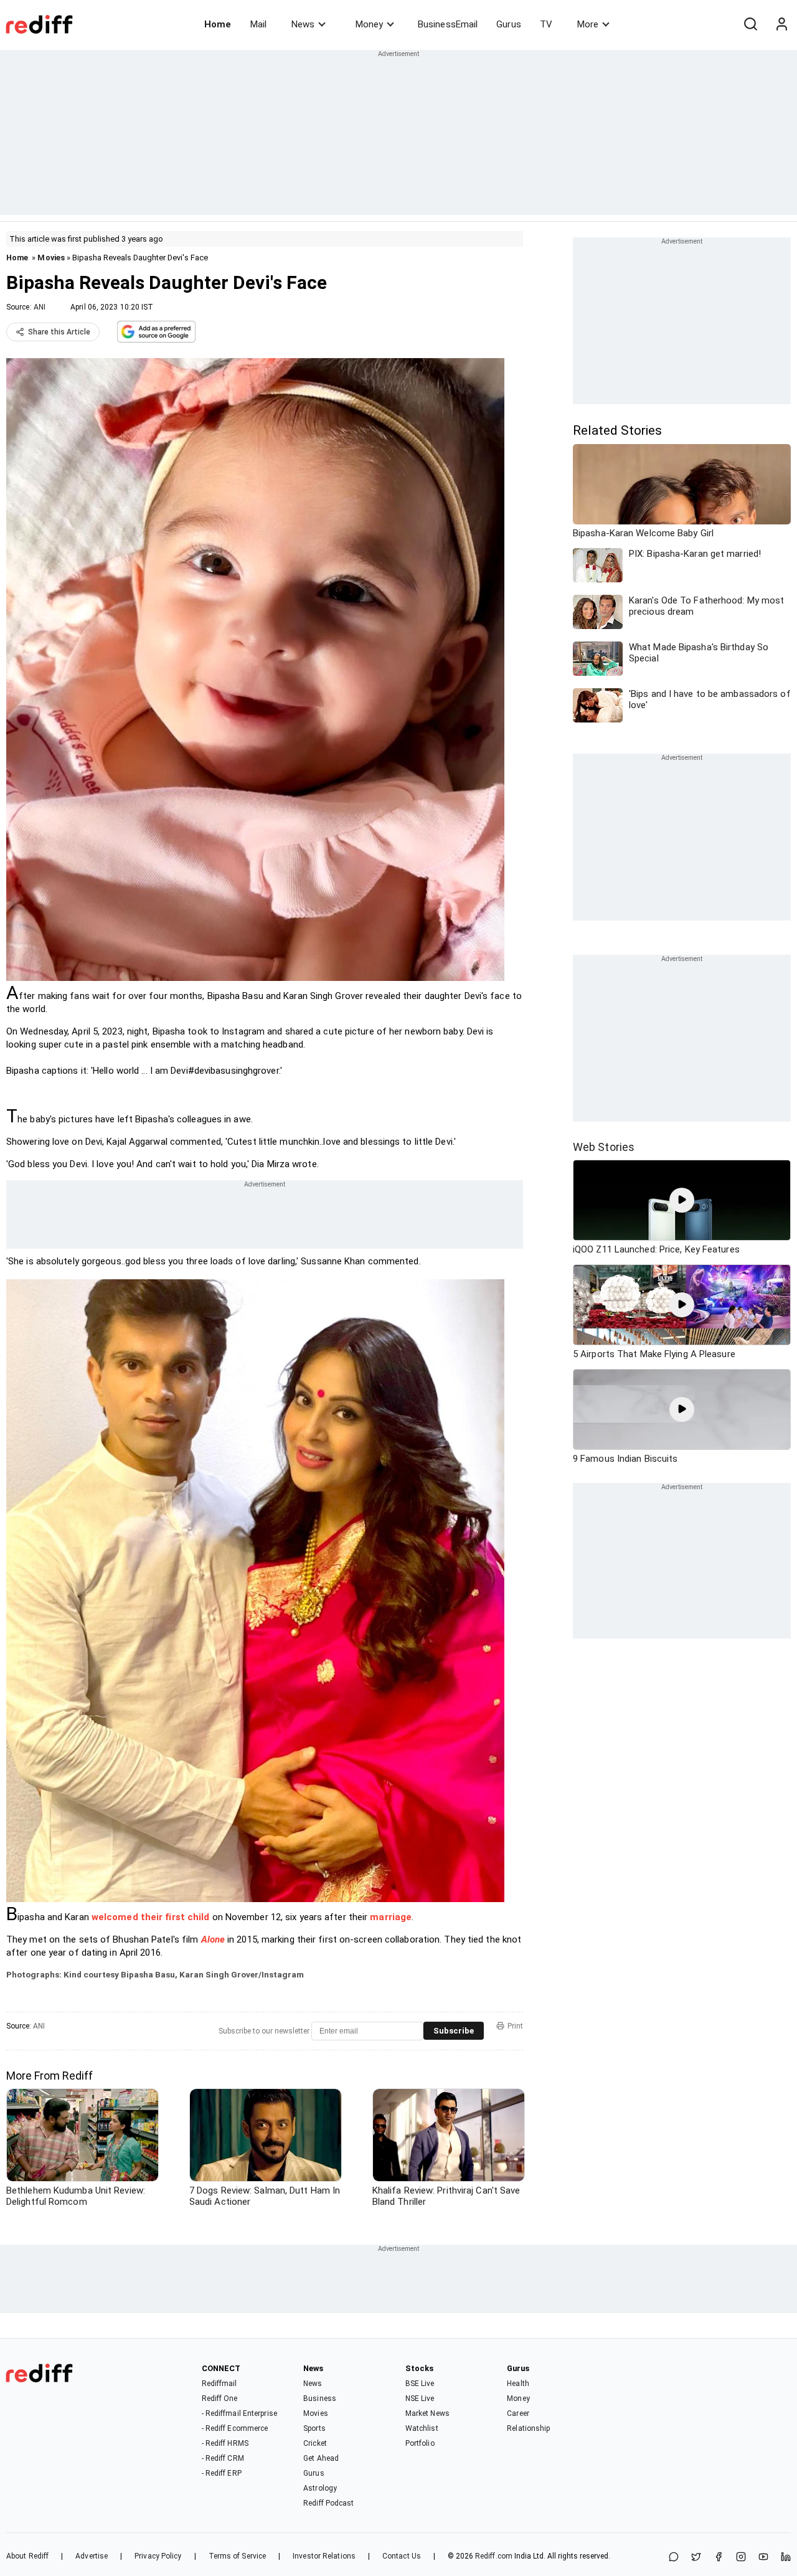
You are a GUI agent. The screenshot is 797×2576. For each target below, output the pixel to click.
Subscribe (454, 2031)
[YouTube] (763, 2558)
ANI (40, 307)
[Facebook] (719, 2558)
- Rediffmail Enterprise (239, 2413)
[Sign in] (781, 24)
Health (518, 2384)
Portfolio (420, 2443)
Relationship (528, 2428)
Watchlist (422, 2428)
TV (546, 24)
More (588, 24)
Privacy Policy (158, 2556)
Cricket (315, 2443)
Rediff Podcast (328, 2503)
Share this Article (59, 332)
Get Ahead (321, 2458)
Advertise (92, 2556)
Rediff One (220, 2398)
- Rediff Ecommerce (235, 2428)
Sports (314, 2428)
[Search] (750, 24)
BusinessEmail (448, 24)
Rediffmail (219, 2384)
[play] (682, 1200)
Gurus (509, 24)
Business (320, 2398)
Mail (258, 24)
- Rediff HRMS (225, 2443)
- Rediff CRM (223, 2458)
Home (218, 24)
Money (369, 24)
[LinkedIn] (786, 2558)
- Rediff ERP (222, 2473)
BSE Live (420, 2384)
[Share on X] (696, 2558)
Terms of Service (238, 2556)
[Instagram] (741, 2558)
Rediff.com (494, 2556)
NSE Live (420, 2398)
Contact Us (402, 2556)
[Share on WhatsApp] (674, 2558)
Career (518, 2413)
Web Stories (604, 1147)
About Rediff (27, 2556)
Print (515, 2026)
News (303, 24)
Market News (427, 2413)
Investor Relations (324, 2556)
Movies (51, 258)
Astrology (320, 2488)
